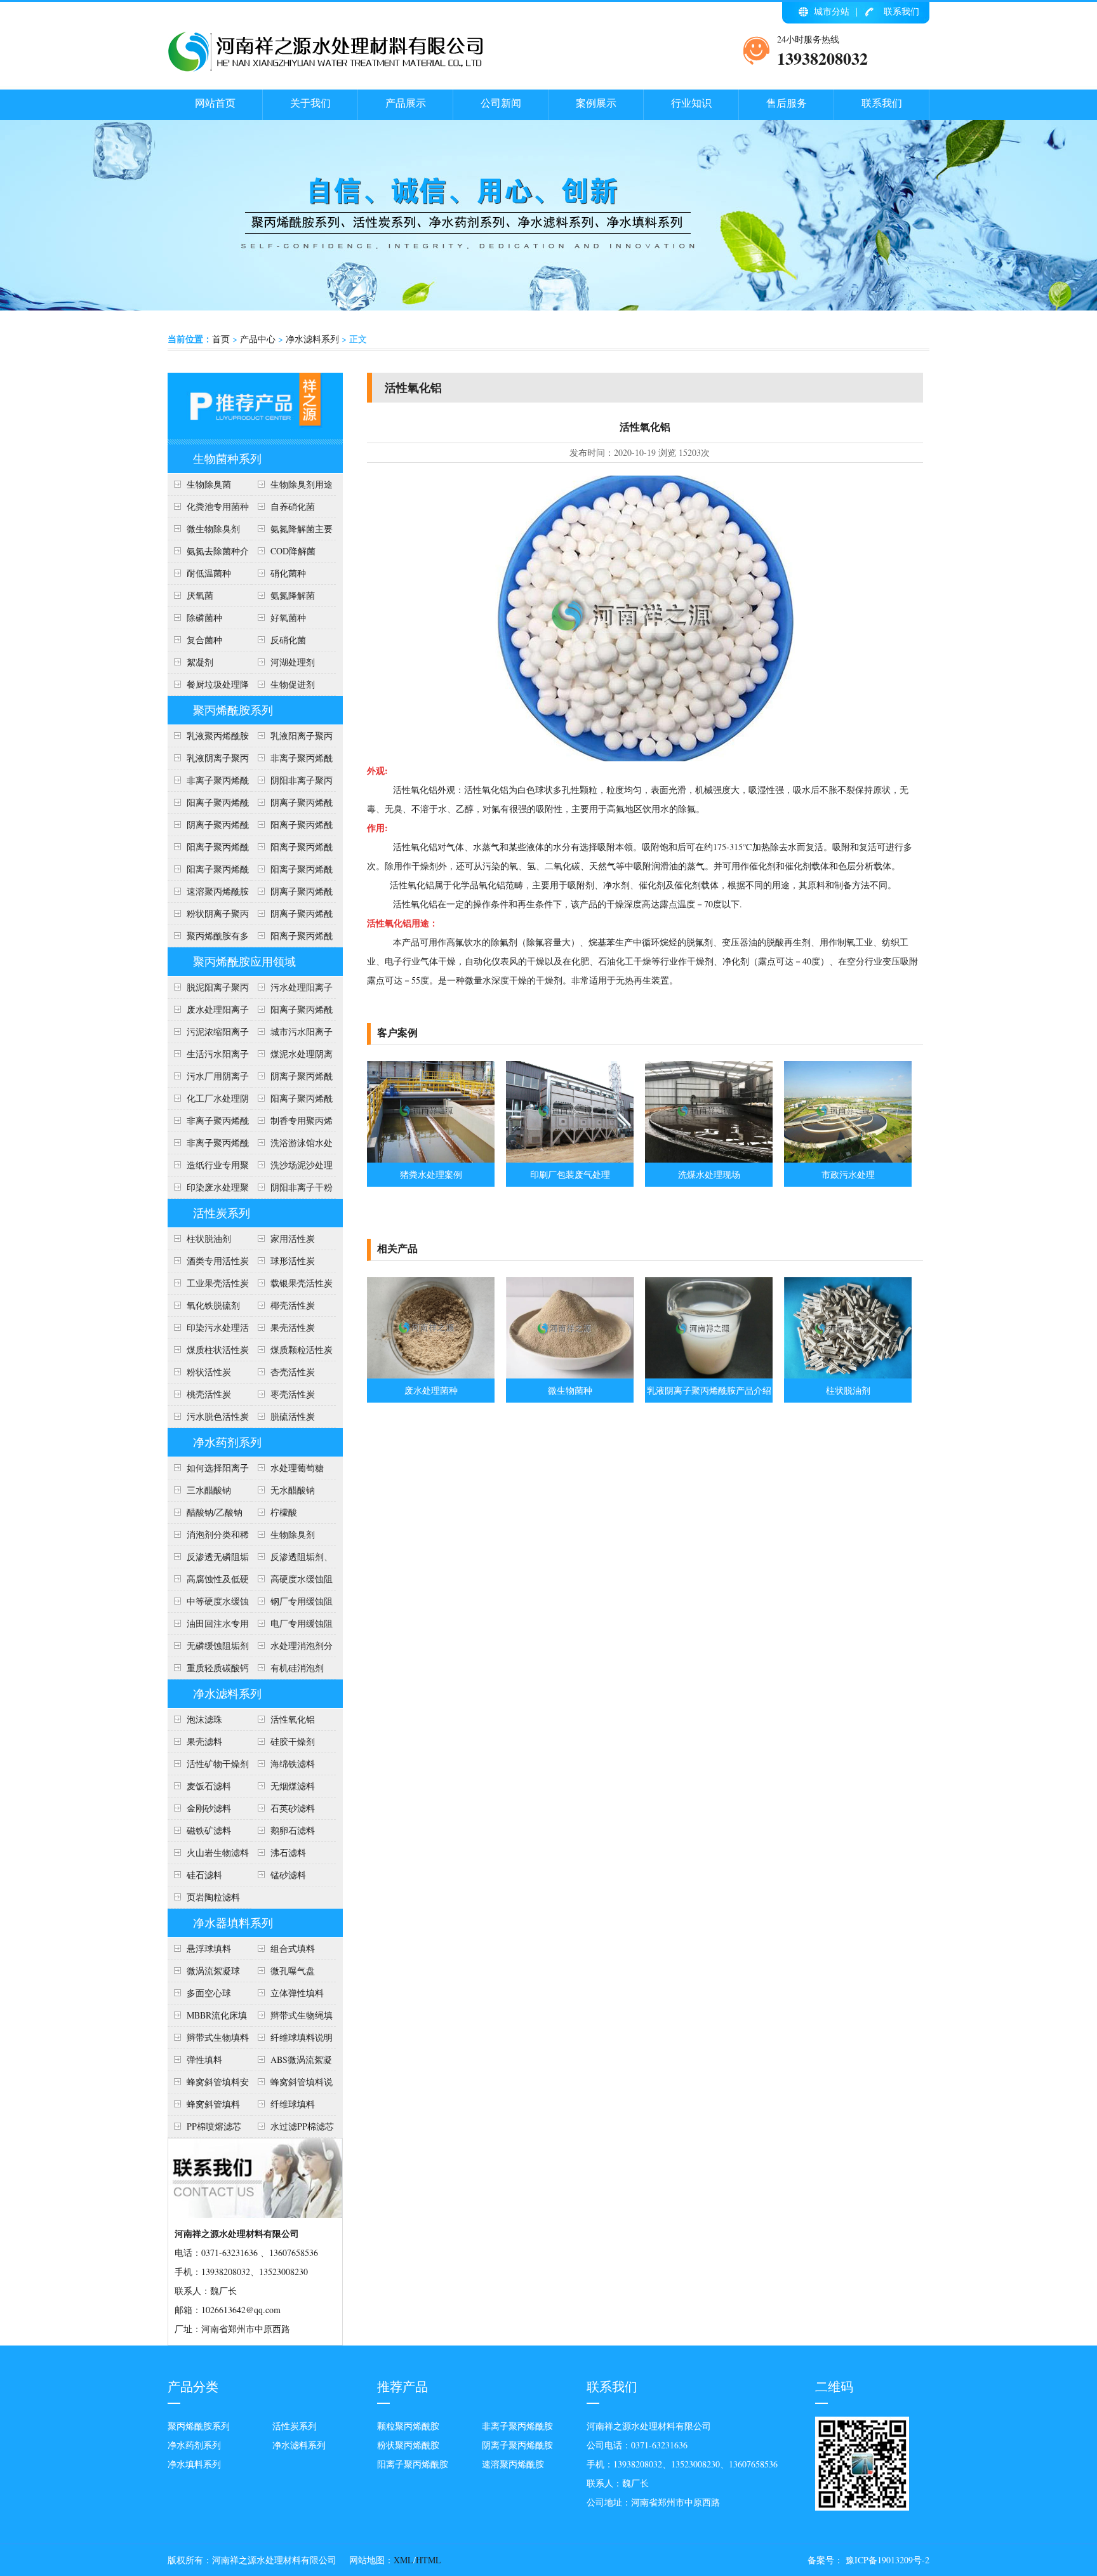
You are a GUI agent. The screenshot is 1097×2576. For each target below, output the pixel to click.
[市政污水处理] (848, 1159)
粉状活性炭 (209, 1372)
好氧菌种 (288, 617)
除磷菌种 (204, 617)
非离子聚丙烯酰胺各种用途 (292, 761)
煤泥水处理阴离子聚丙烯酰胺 (292, 1057)
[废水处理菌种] (431, 1375)
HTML (429, 2560)
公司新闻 (501, 103)
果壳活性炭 (293, 1327)
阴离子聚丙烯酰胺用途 (208, 827)
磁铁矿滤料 (209, 1830)
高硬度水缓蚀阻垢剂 (292, 1582)
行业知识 (691, 103)
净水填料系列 (194, 2464)
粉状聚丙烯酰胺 (408, 2445)
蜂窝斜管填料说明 (292, 2085)
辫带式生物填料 (218, 2037)
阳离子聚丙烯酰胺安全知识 (208, 850)
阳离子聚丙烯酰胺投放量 (208, 872)
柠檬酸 (284, 1512)
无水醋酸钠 (293, 1490)
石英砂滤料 (293, 1808)
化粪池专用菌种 (218, 506)
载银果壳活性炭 (302, 1283)
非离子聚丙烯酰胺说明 (208, 1123)
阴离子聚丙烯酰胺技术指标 (292, 916)
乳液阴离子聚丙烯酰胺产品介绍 (208, 761)
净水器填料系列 (233, 1923)
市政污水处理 (848, 1174)
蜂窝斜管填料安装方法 (208, 2085)
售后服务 (787, 103)
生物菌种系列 (227, 458)
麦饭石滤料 (209, 1786)
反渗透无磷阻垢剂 (208, 1559)
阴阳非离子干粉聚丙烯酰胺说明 (292, 1190)
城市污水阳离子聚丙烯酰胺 (292, 1034)
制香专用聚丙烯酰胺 (292, 1123)
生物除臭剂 (293, 1534)
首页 (221, 339)
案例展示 (596, 103)
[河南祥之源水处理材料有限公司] (326, 69)
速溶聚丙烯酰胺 (513, 2464)
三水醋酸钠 (209, 1490)
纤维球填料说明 (302, 2037)
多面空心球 (209, 1993)
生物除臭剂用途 (302, 484)
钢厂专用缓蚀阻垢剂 (292, 1604)
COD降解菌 (293, 551)
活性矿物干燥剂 (218, 1764)
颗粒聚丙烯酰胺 (408, 2426)
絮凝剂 (200, 662)
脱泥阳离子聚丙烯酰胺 (208, 990)
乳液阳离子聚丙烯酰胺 (292, 738)
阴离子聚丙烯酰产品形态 (292, 805)
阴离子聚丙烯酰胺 (517, 2445)
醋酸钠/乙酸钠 (215, 1512)
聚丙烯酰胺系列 (233, 710)
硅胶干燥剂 (293, 1741)
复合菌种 (204, 640)
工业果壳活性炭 (218, 1283)
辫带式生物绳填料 (292, 2018)
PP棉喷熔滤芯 (214, 2126)
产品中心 (258, 339)
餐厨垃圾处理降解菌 (208, 687)
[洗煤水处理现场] (709, 1159)
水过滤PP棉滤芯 (302, 2126)
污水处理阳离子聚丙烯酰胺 (292, 990)
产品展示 (406, 103)
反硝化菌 (288, 640)
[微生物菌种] (570, 1375)
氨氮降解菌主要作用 (292, 531)
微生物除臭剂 (213, 529)
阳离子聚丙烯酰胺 (292, 938)
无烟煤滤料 (293, 1786)
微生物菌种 (570, 1390)
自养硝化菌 (293, 506)
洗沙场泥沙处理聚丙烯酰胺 (292, 1168)
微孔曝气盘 (293, 1971)
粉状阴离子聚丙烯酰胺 (208, 916)
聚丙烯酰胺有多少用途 (208, 938)
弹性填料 (204, 2059)
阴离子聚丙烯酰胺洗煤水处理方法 (292, 1079)
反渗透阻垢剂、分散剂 (292, 1559)
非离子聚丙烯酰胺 (517, 2426)
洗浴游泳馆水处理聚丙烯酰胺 (292, 1145)
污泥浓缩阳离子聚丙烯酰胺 (208, 1034)
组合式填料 (293, 1948)
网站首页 (215, 103)
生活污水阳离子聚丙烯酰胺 (208, 1057)
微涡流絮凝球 (213, 1971)
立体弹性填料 (297, 1993)
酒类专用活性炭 (218, 1261)
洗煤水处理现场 (709, 1174)
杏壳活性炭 (293, 1372)
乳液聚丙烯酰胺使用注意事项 (208, 738)
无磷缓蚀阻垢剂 (218, 1645)
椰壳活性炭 (293, 1305)
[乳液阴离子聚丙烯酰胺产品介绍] (709, 1375)
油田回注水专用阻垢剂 (208, 1626)
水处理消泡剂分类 (292, 1648)
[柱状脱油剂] (848, 1375)
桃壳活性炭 (209, 1394)
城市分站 (832, 11)
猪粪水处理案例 (431, 1174)
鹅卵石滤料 (293, 1830)
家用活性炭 (293, 1238)
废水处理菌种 (431, 1390)
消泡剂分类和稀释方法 (208, 1537)
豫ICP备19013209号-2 (886, 2560)
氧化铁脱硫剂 (213, 1305)
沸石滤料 (288, 1852)
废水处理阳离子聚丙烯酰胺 (208, 1012)
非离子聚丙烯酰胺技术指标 (208, 783)
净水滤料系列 (312, 339)
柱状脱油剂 (209, 1238)
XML (403, 2560)
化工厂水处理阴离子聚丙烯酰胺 (208, 1101)
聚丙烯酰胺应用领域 (244, 961)
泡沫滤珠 (204, 1719)
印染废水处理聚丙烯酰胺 (208, 1190)
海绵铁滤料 (293, 1764)
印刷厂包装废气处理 (570, 1174)
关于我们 (310, 103)
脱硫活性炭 (293, 1416)
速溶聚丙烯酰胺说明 (208, 894)
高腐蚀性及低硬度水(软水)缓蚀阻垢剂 (208, 1582)
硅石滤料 (204, 1875)
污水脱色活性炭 (218, 1416)
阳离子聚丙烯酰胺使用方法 (292, 872)
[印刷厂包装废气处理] (570, 1159)
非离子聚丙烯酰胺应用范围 (208, 1145)
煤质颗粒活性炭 (302, 1350)
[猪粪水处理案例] (431, 1159)
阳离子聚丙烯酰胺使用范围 (292, 1012)
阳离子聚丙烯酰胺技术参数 (292, 850)
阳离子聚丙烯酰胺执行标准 (208, 805)
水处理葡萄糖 (297, 1468)
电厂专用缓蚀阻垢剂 (292, 1626)
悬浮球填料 (209, 1948)
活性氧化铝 (293, 1719)
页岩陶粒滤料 (213, 1897)
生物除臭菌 (209, 484)
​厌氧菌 (200, 595)
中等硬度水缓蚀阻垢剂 (208, 1604)
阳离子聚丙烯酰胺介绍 (292, 1101)
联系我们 (901, 11)
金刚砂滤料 (209, 1808)
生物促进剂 (293, 684)
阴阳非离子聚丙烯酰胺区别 (292, 783)
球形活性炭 (293, 1261)
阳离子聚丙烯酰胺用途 (292, 827)
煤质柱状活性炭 (218, 1350)
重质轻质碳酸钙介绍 (208, 1671)
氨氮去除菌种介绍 (208, 554)
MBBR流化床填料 (207, 2018)
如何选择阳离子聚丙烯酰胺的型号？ (208, 1471)
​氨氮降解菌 (293, 595)
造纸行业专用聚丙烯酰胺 (208, 1168)
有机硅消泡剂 (297, 1668)
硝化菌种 (288, 573)
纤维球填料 (293, 2104)
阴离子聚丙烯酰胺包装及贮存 (292, 894)
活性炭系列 (222, 1213)
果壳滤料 (204, 1741)
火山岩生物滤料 (218, 1852)
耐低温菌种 (209, 573)
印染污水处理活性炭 (208, 1330)
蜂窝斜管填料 (213, 2104)
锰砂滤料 (288, 1875)
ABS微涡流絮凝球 (292, 2062)
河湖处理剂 (293, 662)
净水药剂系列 (227, 1442)
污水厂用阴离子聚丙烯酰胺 (208, 1079)
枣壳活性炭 (293, 1394)
